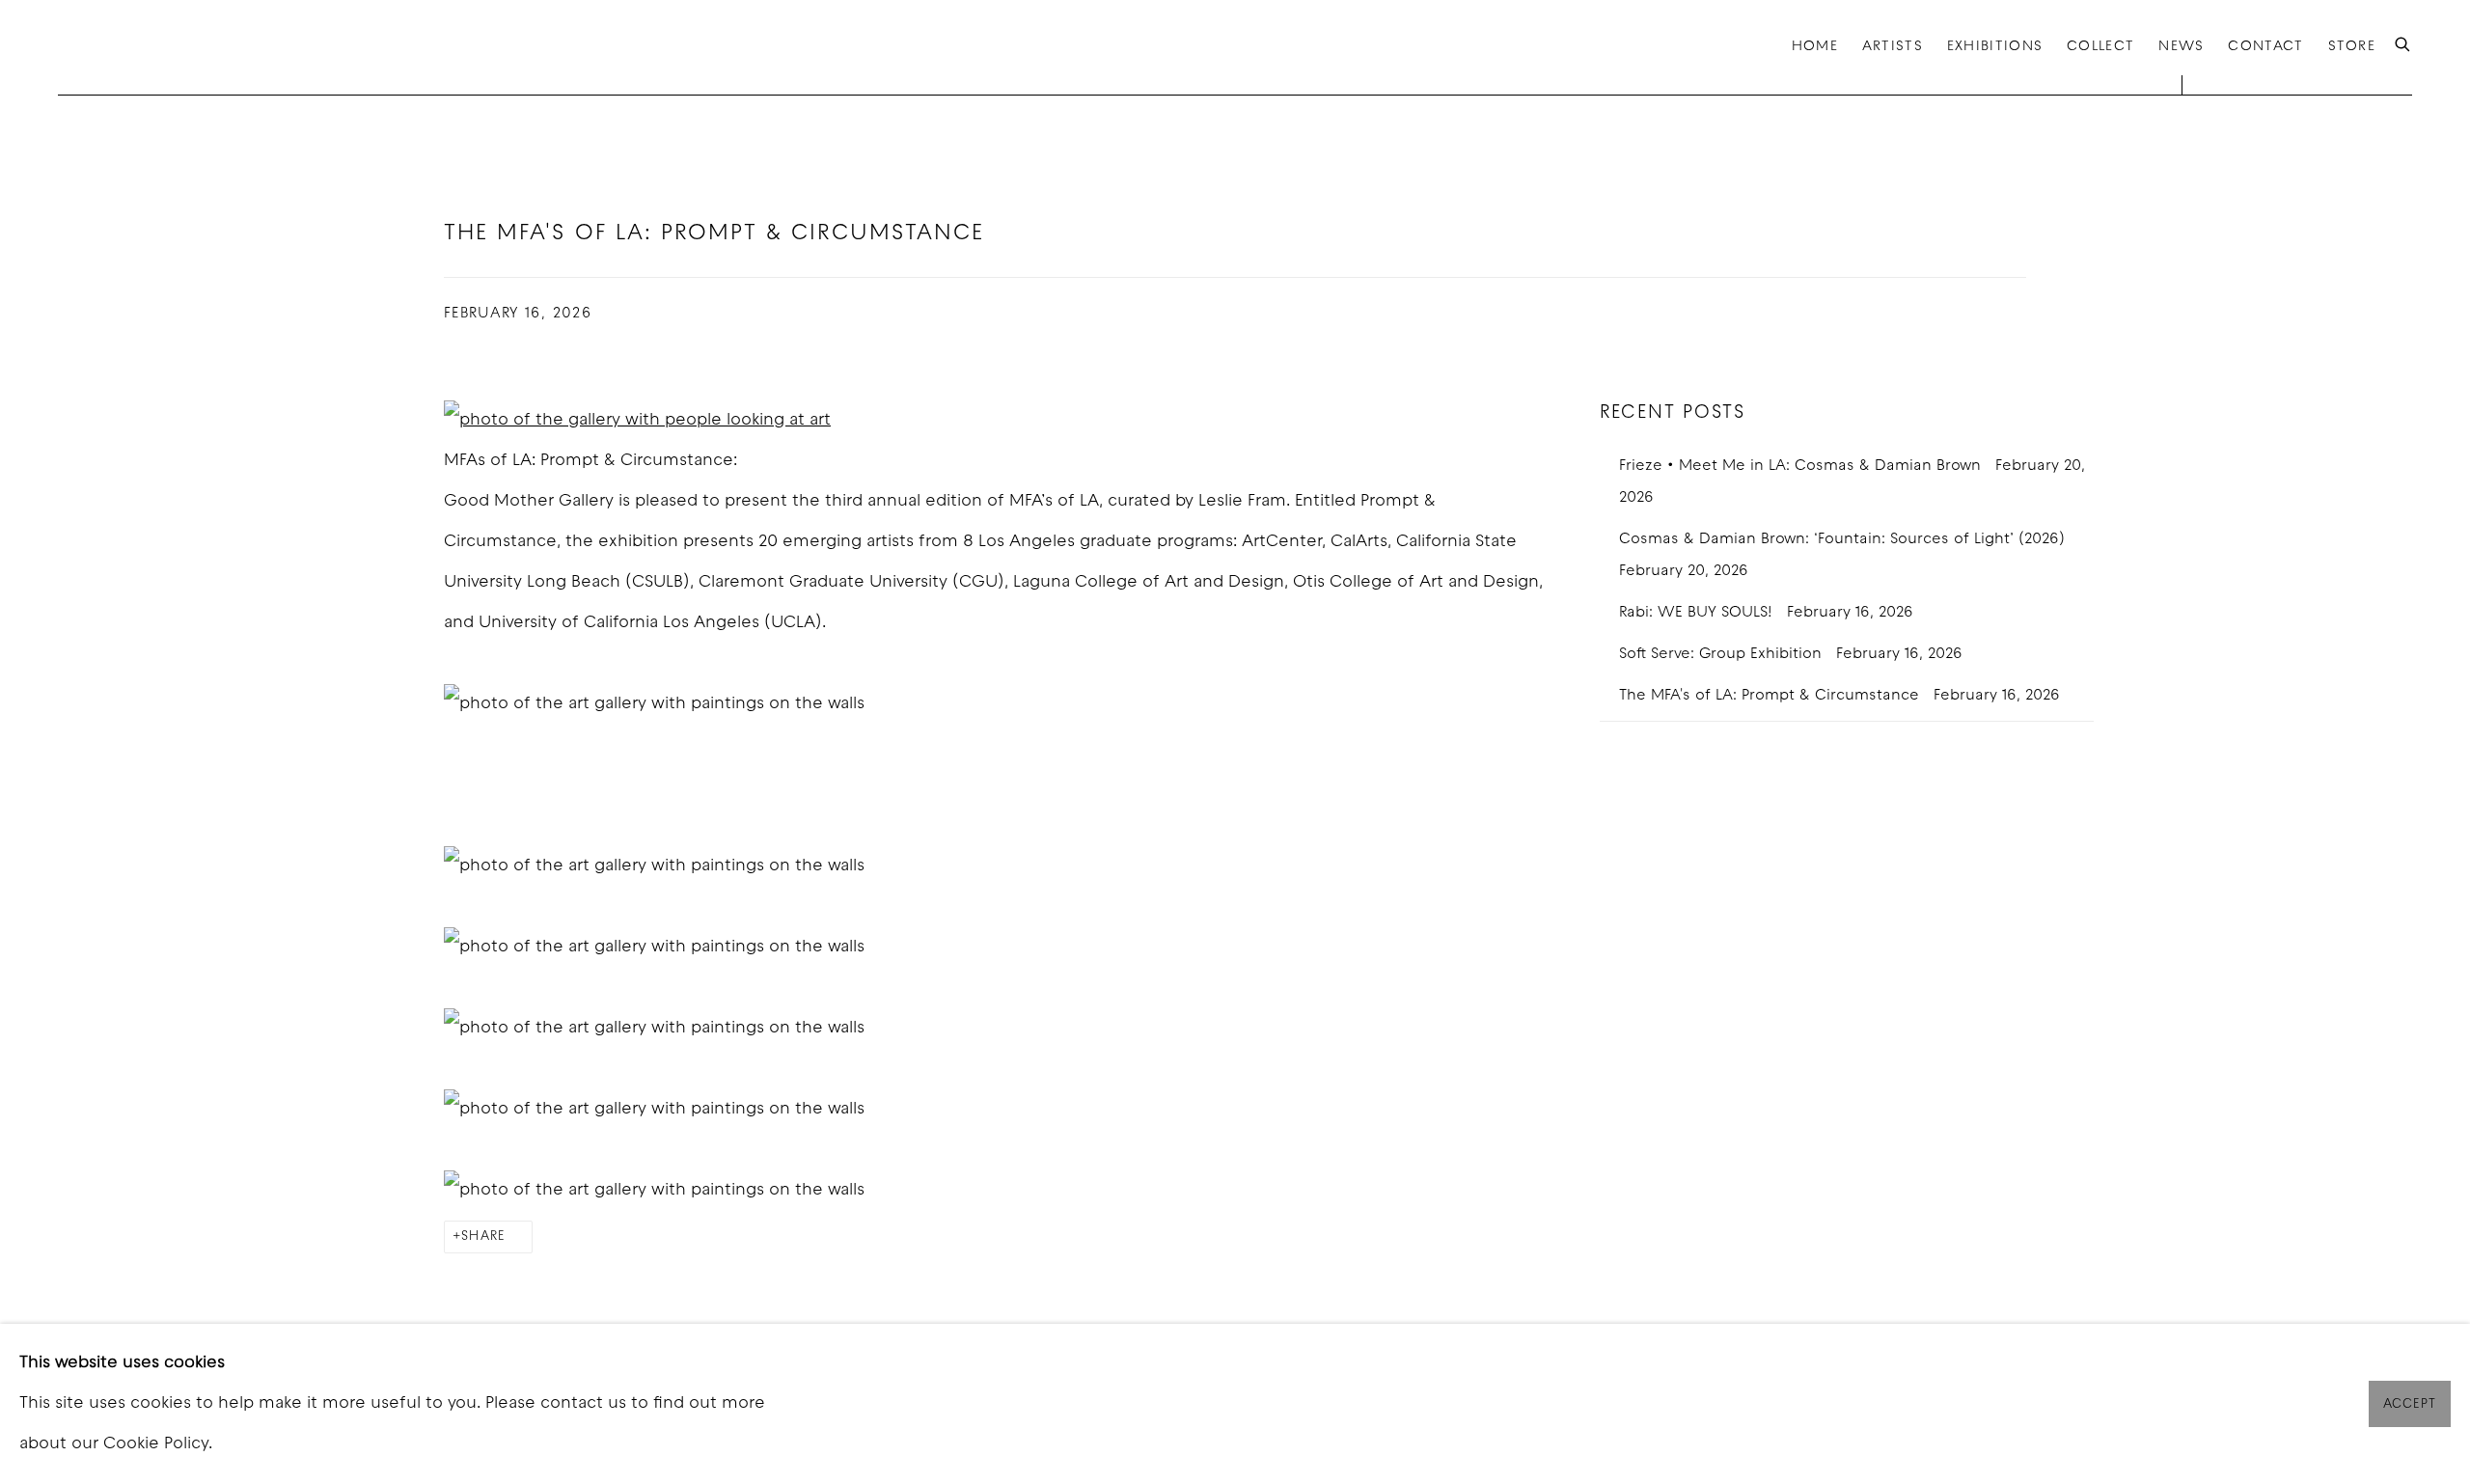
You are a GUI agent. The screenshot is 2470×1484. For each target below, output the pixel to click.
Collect (2100, 47)
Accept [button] (2410, 1404)
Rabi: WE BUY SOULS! (1698, 613)
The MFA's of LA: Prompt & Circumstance (1771, 696)
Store (2352, 47)
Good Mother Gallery (154, 47)
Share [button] (483, 1237)
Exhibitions (1995, 47)
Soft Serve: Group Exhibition (1723, 654)
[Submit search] (2403, 46)
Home (1815, 47)
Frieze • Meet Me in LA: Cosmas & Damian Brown (1802, 466)
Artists (1893, 47)
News (2181, 47)
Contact (2265, 47)
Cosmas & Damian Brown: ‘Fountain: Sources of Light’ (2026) (1844, 539)
